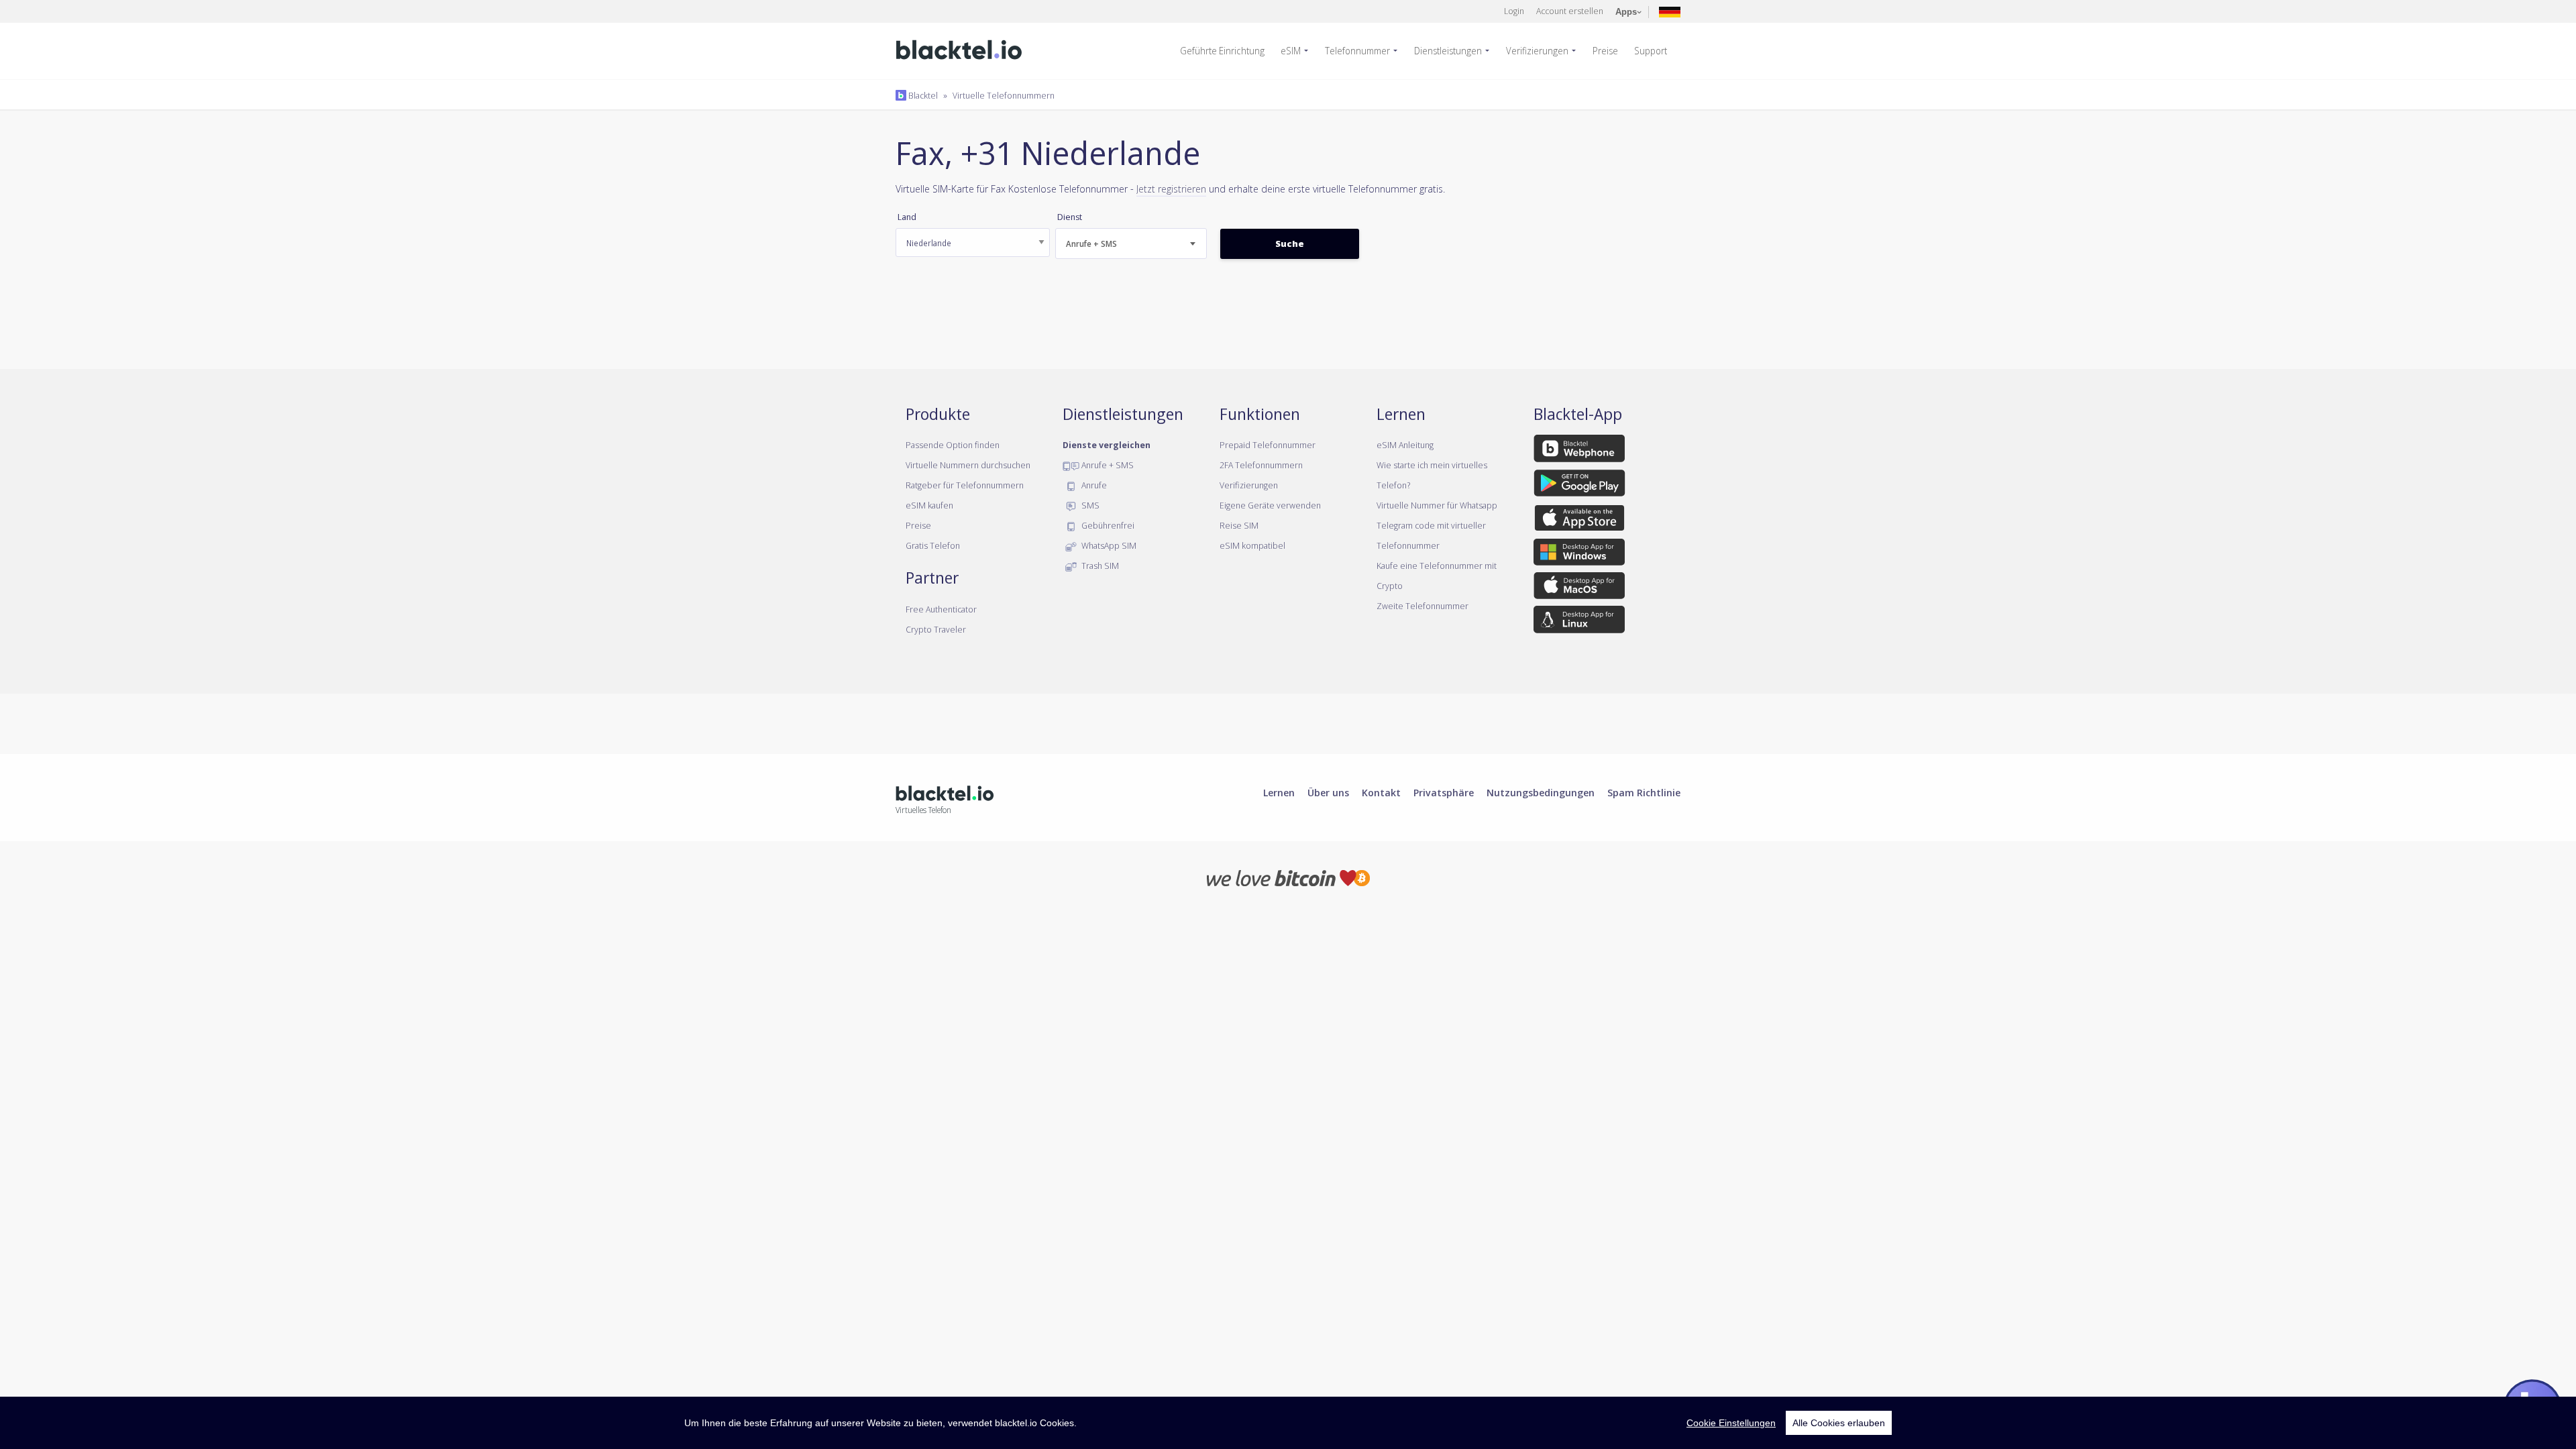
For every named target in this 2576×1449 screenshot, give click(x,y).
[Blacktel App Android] (1579, 485)
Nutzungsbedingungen (1541, 792)
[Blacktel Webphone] (1579, 451)
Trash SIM (1099, 566)
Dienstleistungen (1448, 51)
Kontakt (1381, 792)
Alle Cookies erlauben (1839, 1423)
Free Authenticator (941, 609)
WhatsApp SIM (1108, 545)
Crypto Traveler (936, 629)
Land (907, 217)
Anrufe (1093, 485)
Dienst (1070, 217)
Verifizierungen (1537, 51)
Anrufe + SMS (1107, 465)
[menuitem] (1228, 51)
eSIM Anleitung (1405, 445)
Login (1514, 11)
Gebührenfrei (1107, 525)
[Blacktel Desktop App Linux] (1579, 622)
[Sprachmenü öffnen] (1670, 11)
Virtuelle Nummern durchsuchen (968, 465)
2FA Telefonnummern (1261, 465)
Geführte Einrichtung (1222, 51)
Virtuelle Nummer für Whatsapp (1437, 505)
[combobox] (1131, 244)
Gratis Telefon (933, 545)
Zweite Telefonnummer (1423, 606)
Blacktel (922, 95)
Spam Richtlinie (1644, 792)
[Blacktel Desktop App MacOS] (1579, 588)
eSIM (1291, 51)
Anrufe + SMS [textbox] (1091, 244)
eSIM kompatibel (1252, 545)
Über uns (1328, 792)
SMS (1089, 505)
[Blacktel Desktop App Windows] (1579, 554)
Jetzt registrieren (1171, 189)
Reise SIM (1239, 525)
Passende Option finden (953, 445)
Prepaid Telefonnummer (1268, 445)
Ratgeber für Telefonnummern (965, 485)
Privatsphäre (1444, 792)
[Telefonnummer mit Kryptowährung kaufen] (1288, 877)
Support (1651, 51)
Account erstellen (1570, 11)
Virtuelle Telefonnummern (1004, 95)
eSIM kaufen (929, 505)
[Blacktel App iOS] (1579, 520)
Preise (1605, 51)
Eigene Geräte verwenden (1270, 505)
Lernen (1279, 792)
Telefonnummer (1357, 51)
